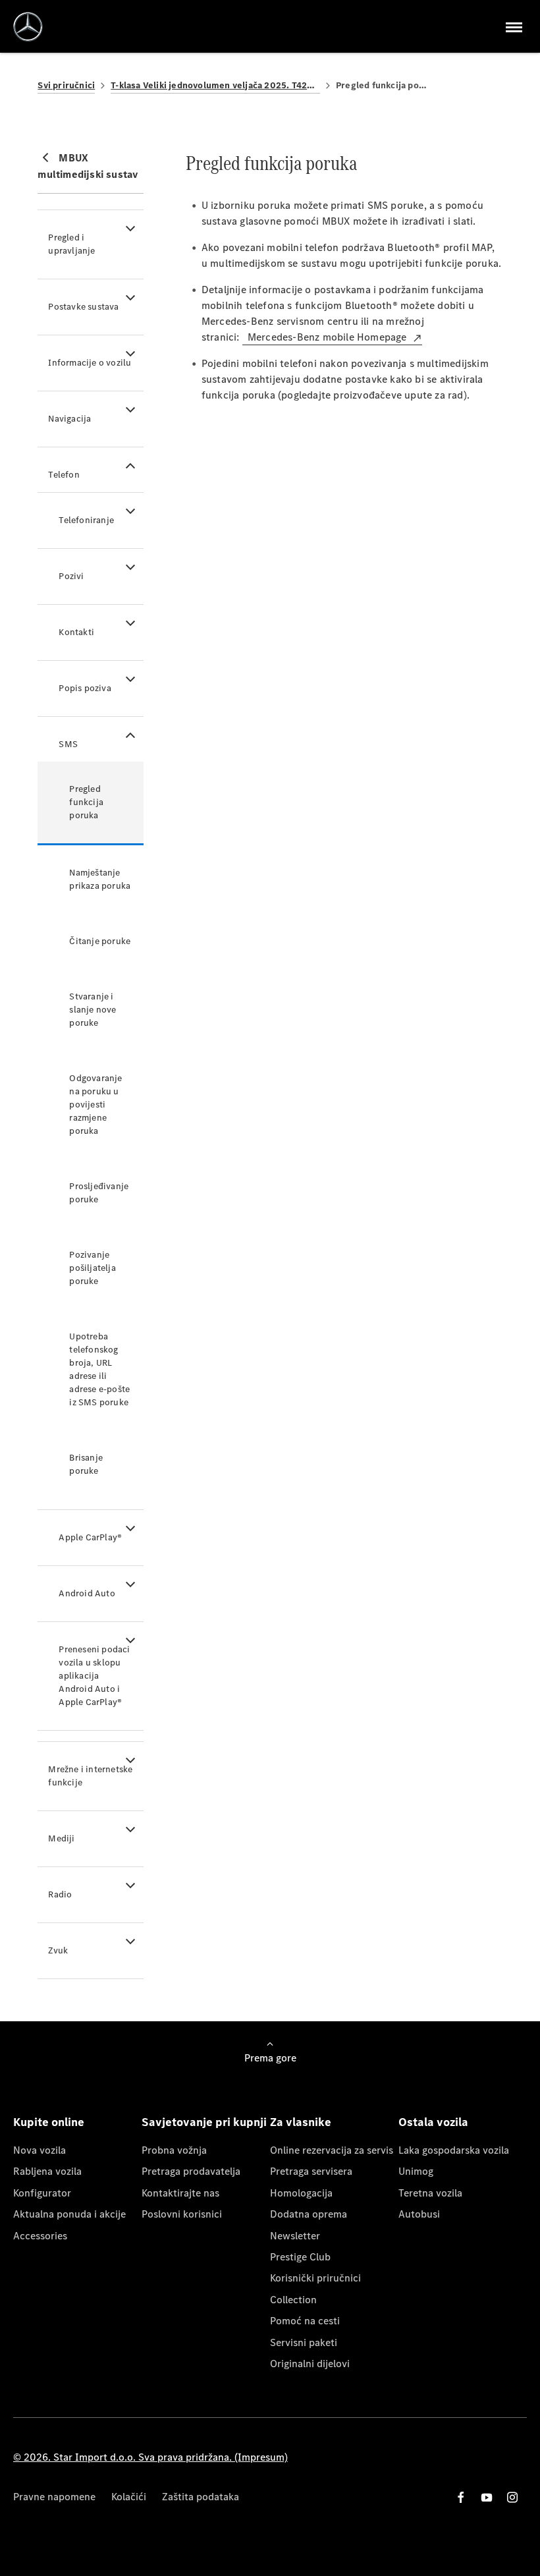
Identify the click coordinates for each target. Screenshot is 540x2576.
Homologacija (301, 2193)
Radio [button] (60, 1894)
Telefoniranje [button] (86, 520)
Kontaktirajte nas (180, 2193)
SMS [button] (68, 744)
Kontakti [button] (76, 632)
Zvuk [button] (58, 1950)
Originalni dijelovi (310, 2364)
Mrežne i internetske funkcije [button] (90, 1776)
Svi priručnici (66, 85)
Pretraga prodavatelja (191, 2171)
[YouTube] (487, 2497)
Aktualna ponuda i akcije (69, 2214)
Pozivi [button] (71, 576)
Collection (293, 2300)
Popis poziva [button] (85, 688)
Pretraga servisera (311, 2171)
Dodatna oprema (309, 2214)
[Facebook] (461, 2497)
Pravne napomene (54, 2497)
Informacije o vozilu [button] (90, 363)
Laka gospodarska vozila (454, 2150)
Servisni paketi (304, 2342)
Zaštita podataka (201, 2497)
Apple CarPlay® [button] (90, 1537)
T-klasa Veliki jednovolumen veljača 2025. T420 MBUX (215, 85)
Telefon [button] (64, 475)
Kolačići (129, 2497)
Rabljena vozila (47, 2171)
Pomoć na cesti (305, 2321)
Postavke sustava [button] (83, 307)
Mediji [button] (61, 1838)
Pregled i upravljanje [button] (71, 244)
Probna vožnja (174, 2150)
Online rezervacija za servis (332, 2150)
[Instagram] (512, 2497)
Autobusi (419, 2214)
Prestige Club (300, 2257)
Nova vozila (40, 2150)
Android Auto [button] (87, 1593)
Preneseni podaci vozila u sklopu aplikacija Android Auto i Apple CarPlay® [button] (94, 1676)
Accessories (40, 2236)
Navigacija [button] (69, 419)
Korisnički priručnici (315, 2278)
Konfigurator (42, 2193)
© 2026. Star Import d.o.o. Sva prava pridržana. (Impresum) (150, 2457)
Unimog (416, 2171)
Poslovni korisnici (182, 2214)
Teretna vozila (430, 2193)
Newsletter (295, 2236)
